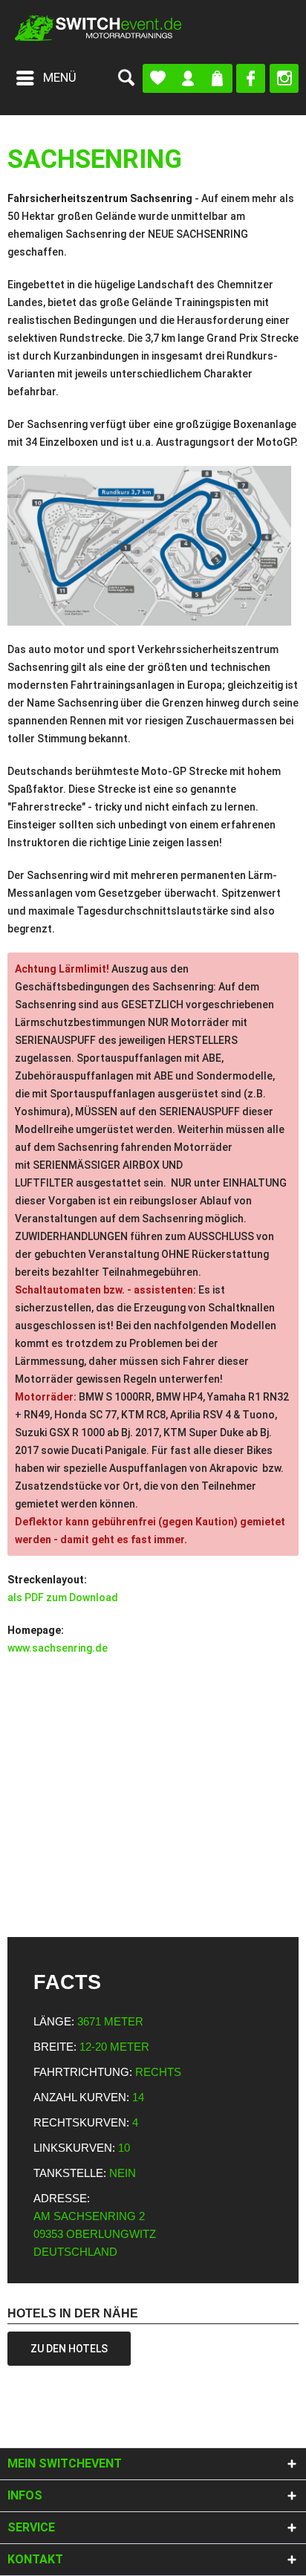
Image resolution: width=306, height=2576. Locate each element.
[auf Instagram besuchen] (284, 78)
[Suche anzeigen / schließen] (126, 78)
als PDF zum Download (63, 1597)
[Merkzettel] (158, 78)
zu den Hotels (69, 2349)
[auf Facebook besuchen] (251, 78)
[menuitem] (46, 78)
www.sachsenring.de (58, 1648)
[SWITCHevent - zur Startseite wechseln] (98, 28)
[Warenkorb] (217, 78)
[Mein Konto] (188, 78)
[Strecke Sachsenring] (153, 546)
